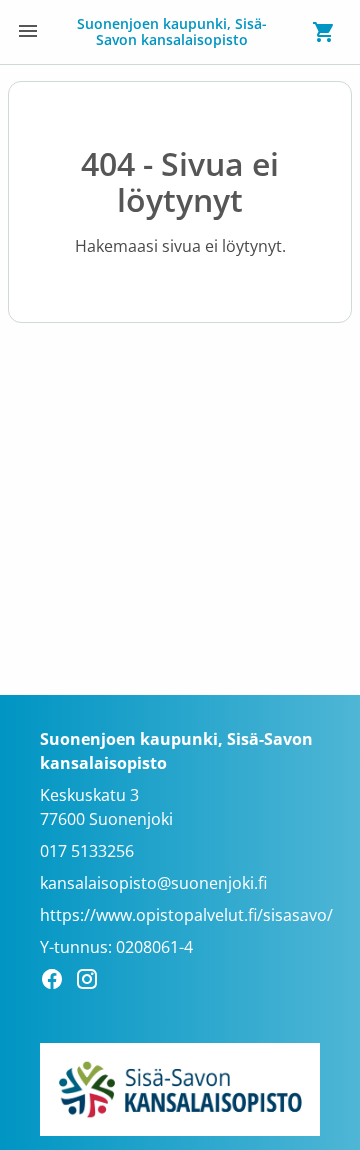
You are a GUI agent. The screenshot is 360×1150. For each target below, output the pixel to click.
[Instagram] (92, 982)
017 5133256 (87, 851)
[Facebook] (57, 982)
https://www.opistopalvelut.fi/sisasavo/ (186, 915)
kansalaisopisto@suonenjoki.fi (153, 883)
